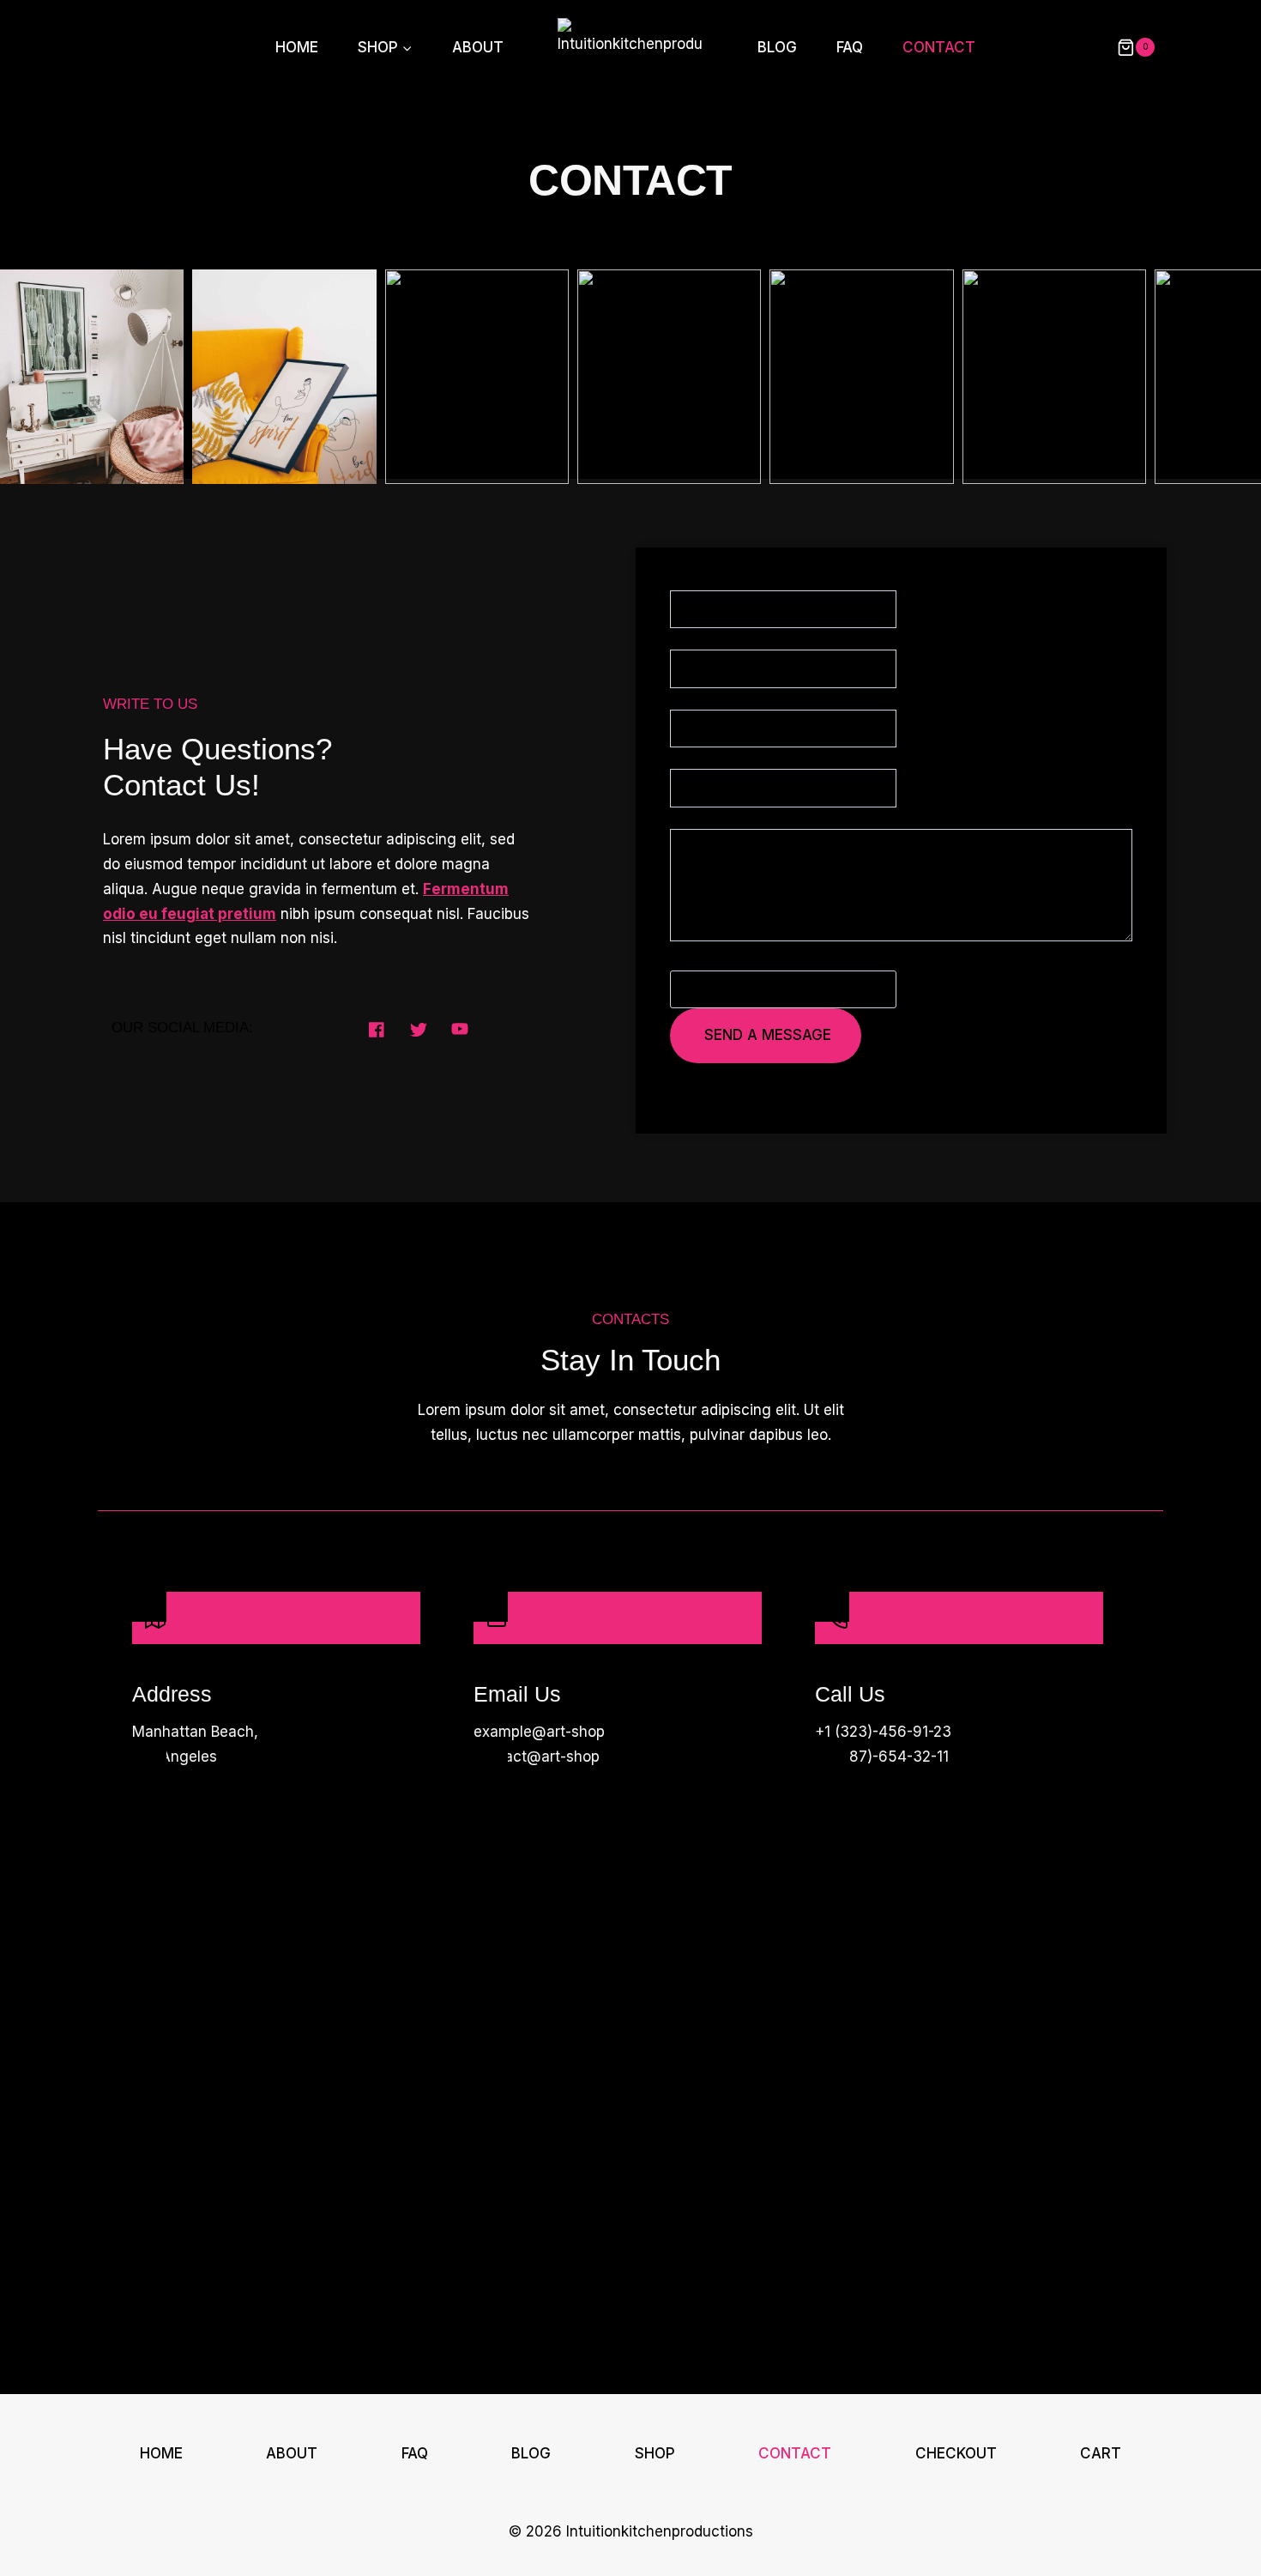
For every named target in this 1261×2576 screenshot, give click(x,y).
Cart (1101, 2453)
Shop (655, 2453)
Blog (777, 47)
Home (297, 47)
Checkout (956, 2453)
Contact (939, 47)
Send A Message (768, 1035)
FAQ (850, 47)
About (478, 47)
